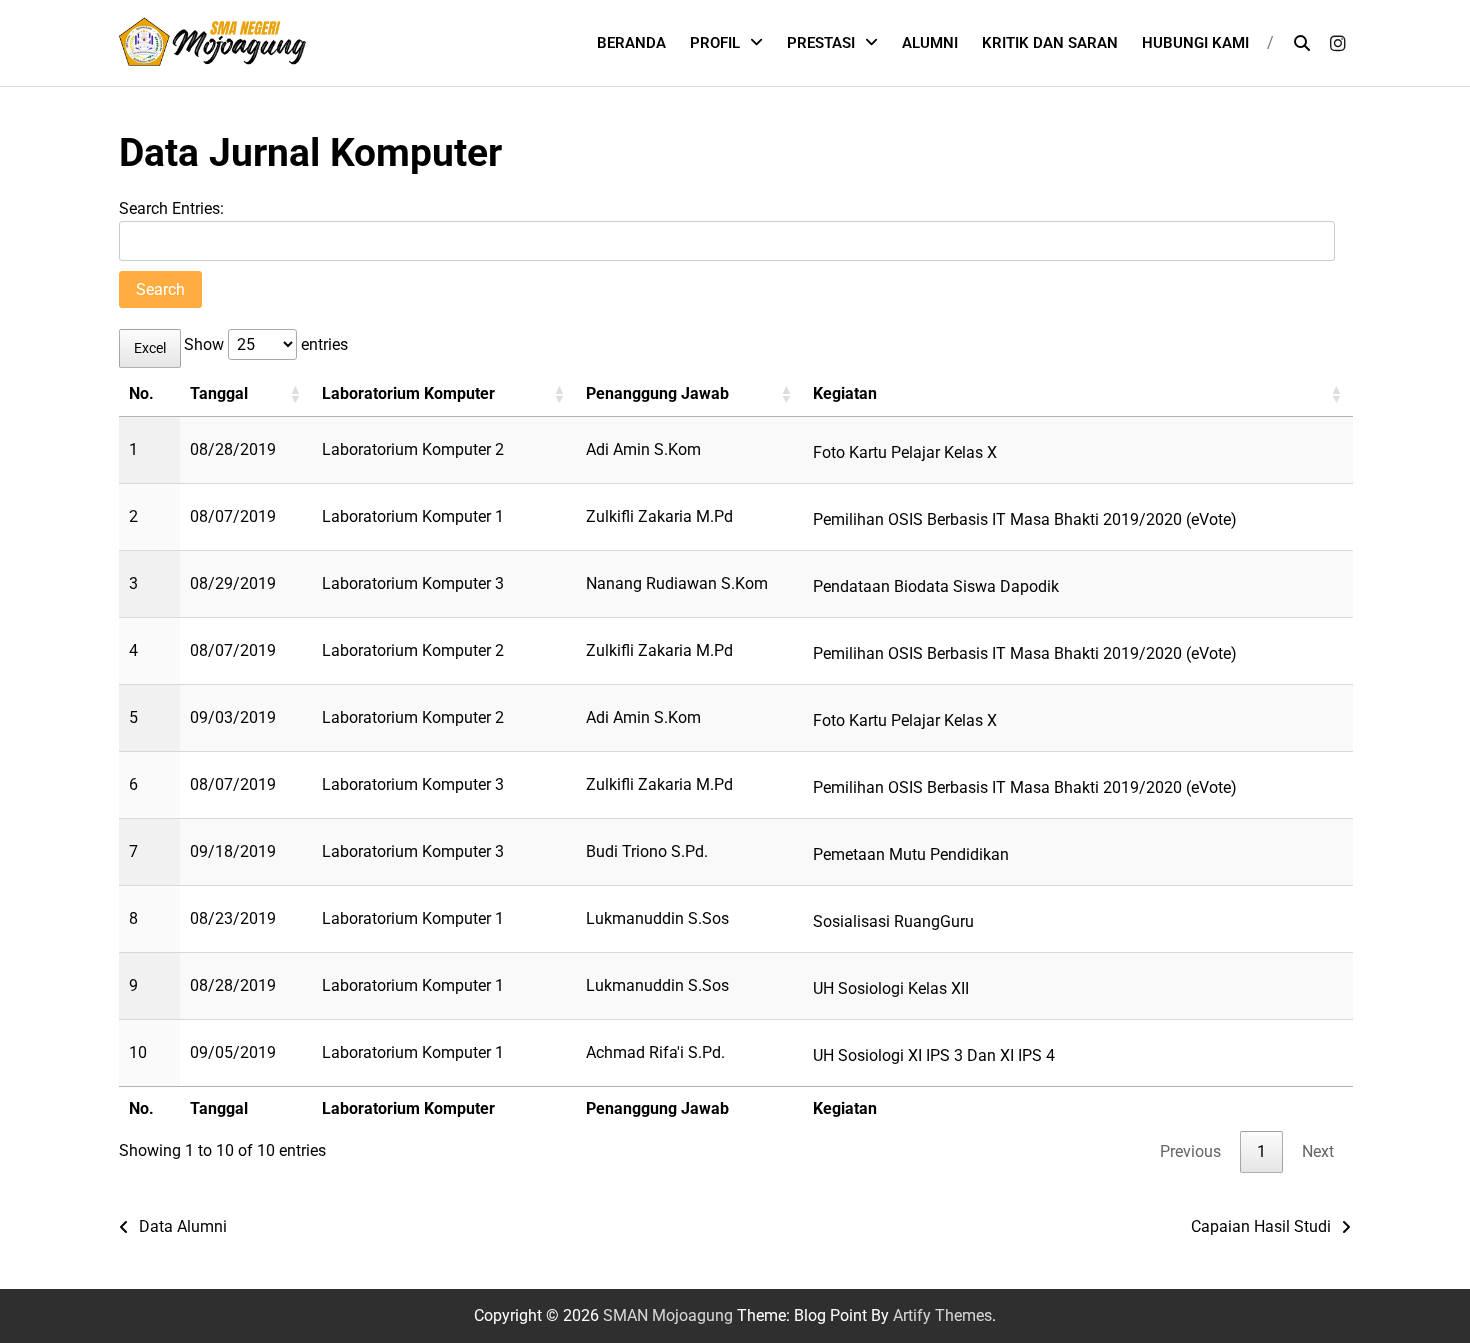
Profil (715, 43)
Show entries (266, 344)
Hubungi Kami (1195, 43)
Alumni (930, 43)
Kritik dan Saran (1050, 43)
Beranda (631, 43)
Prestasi (821, 43)
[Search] (1302, 43)
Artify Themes (942, 1315)
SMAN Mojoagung (668, 1315)
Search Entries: (171, 208)
